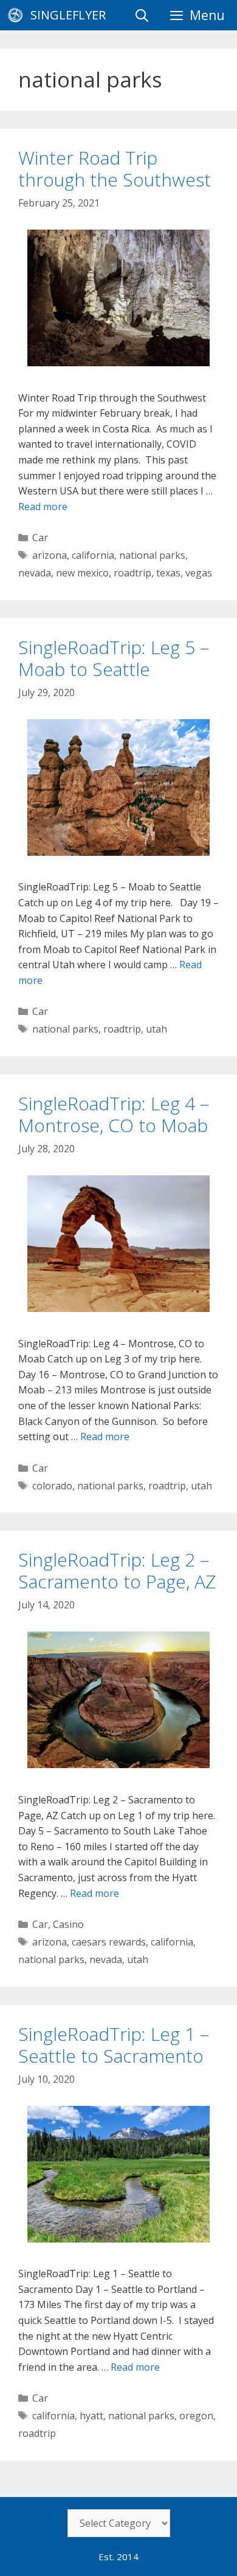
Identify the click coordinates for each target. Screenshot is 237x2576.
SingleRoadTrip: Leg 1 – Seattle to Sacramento (114, 2045)
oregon (196, 2416)
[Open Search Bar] (142, 15)
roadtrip (132, 573)
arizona (50, 555)
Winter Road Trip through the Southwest (115, 169)
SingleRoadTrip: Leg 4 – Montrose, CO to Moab (114, 1114)
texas (168, 573)
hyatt (91, 2416)
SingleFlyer (68, 15)
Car (40, 538)
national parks (152, 555)
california (93, 555)
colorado (52, 1486)
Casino (68, 1924)
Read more (43, 507)
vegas (199, 573)
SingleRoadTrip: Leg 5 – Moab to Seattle (114, 658)
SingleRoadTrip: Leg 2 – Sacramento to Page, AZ (117, 1570)
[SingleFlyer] (18, 15)
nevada (35, 573)
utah (156, 1029)
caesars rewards (109, 1942)
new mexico (82, 573)
